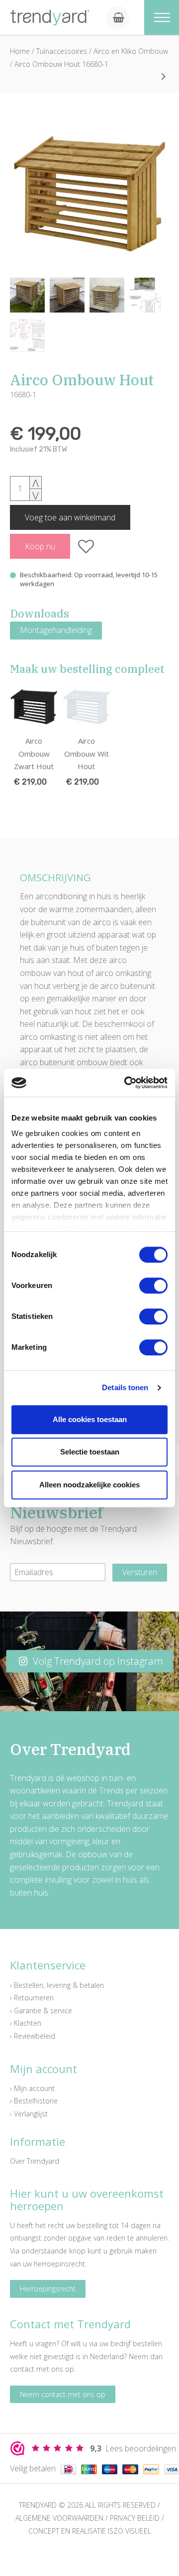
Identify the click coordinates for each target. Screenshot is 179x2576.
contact (22, 2369)
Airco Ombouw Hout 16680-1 (61, 64)
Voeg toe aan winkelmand (70, 517)
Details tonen (125, 1387)
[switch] (153, 1286)
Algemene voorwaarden (59, 2518)
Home (20, 51)
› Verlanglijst (29, 2114)
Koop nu (40, 546)
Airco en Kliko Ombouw (131, 51)
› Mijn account (32, 2088)
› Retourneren (32, 1998)
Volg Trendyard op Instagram (97, 1661)
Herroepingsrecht (48, 2289)
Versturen (140, 1572)
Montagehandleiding (56, 630)
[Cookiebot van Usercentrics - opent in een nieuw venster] (126, 1083)
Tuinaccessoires (63, 51)
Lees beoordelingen (133, 2448)
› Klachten (26, 2023)
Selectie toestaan (90, 1452)
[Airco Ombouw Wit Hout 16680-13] (164, 76)
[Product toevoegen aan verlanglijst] (86, 546)
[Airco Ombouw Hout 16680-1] (89, 193)
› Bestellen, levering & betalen (57, 1985)
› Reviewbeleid (33, 2036)
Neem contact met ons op (63, 2394)
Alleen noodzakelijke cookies (89, 1485)
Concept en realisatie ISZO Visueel (90, 2531)
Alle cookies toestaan (90, 1419)
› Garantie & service (41, 2011)
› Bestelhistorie (34, 2101)
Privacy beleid (135, 2518)
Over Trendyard (35, 2161)
